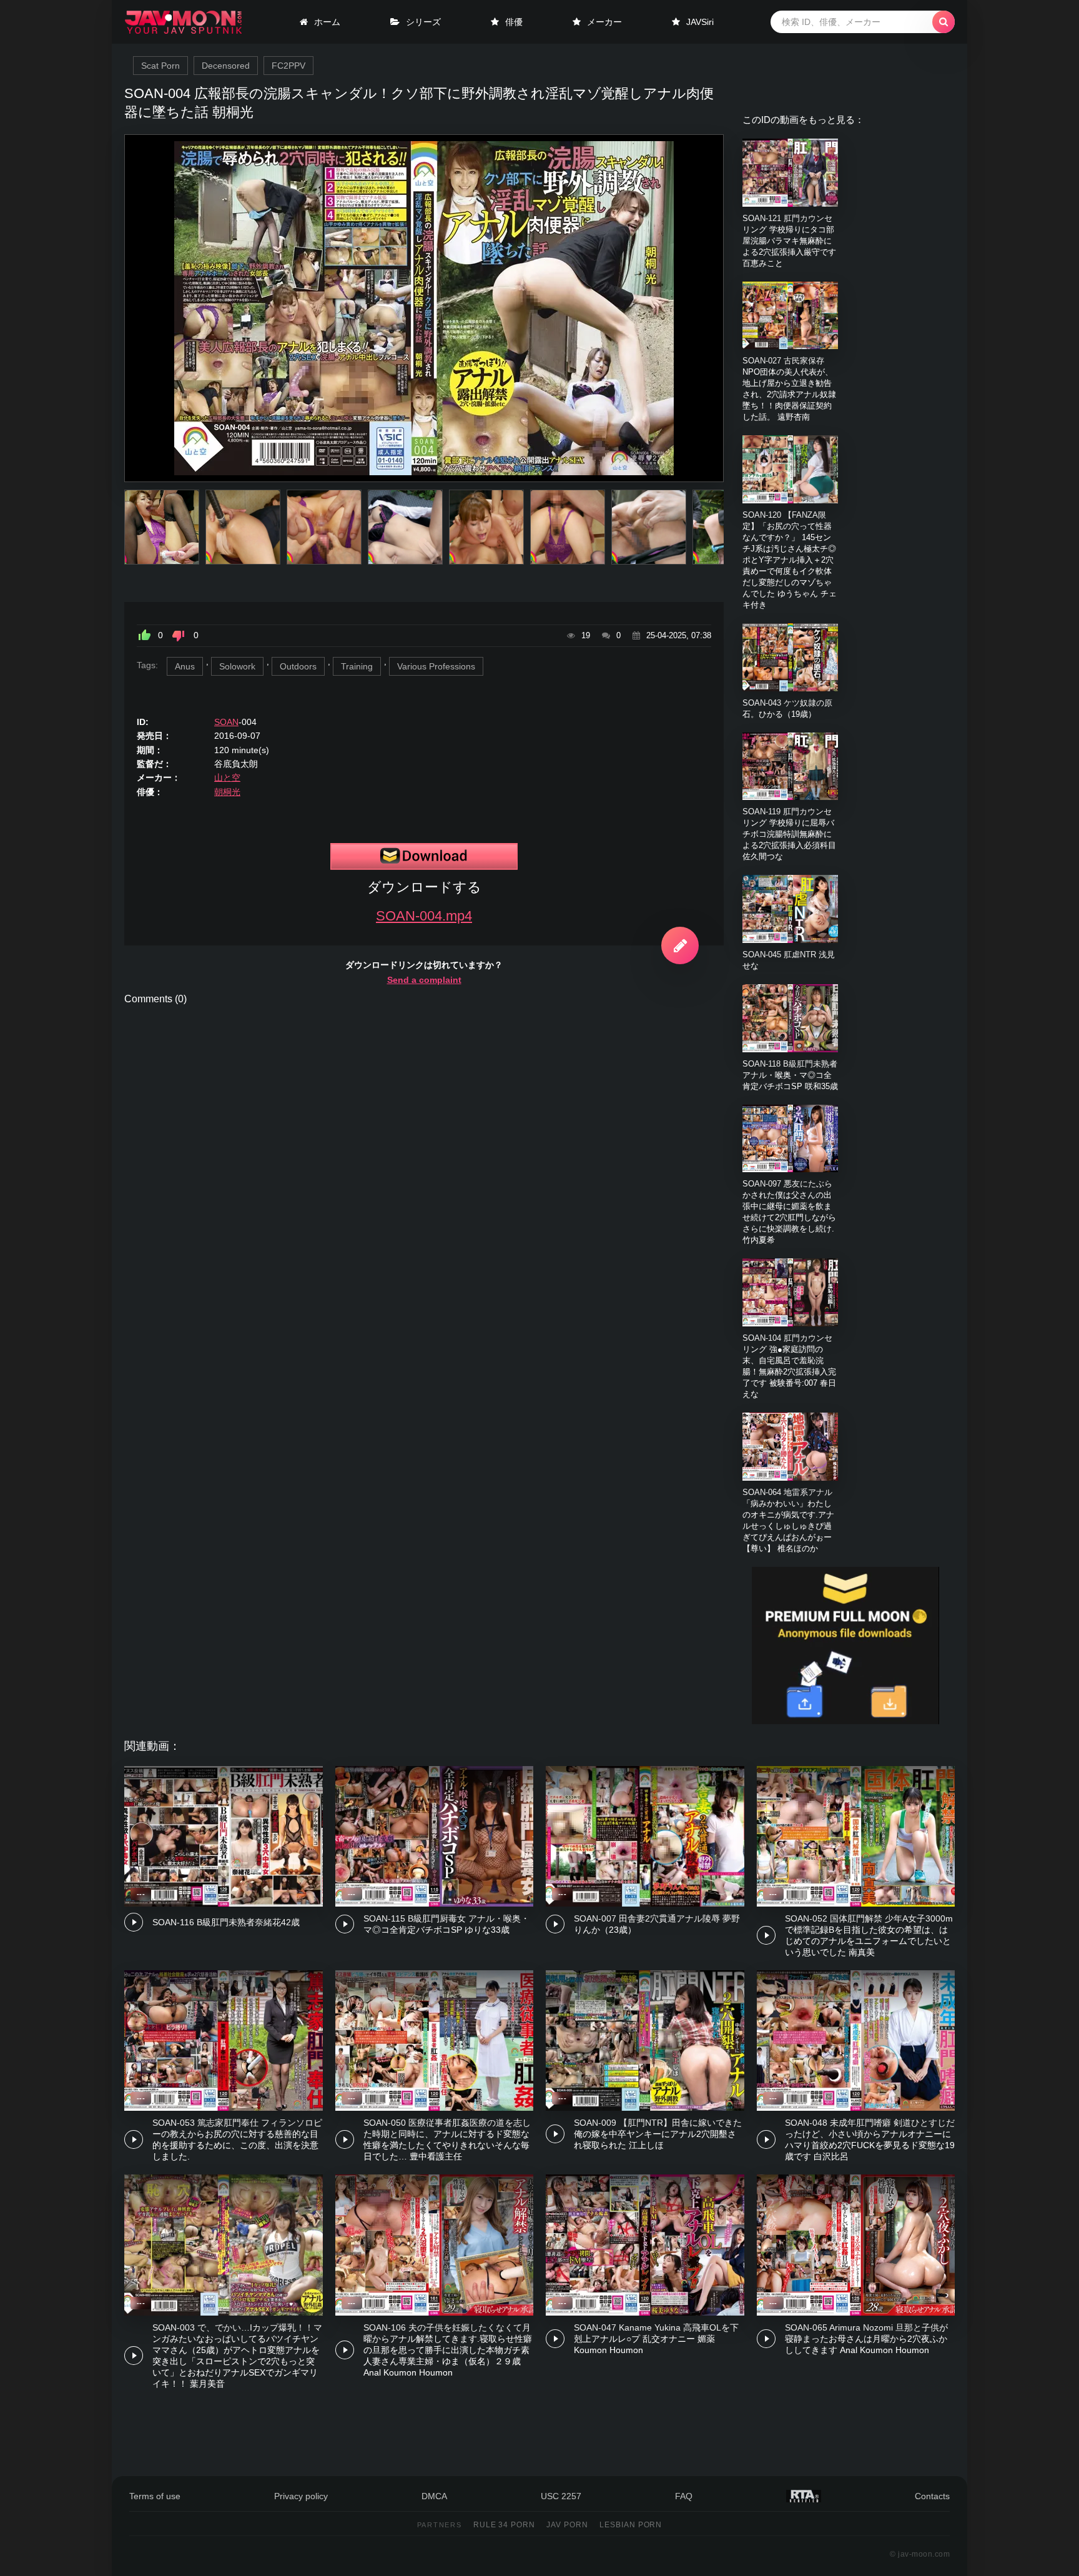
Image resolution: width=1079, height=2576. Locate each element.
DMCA (434, 2496)
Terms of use (155, 2496)
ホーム (327, 22)
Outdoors (298, 666)
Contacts (932, 2496)
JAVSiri (700, 22)
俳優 (514, 22)
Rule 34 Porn (505, 2525)
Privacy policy (301, 2496)
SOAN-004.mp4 (424, 916)
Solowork (237, 666)
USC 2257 (561, 2496)
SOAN (226, 722)
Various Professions (436, 666)
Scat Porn (160, 66)
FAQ (684, 2496)
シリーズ (423, 22)
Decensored (226, 66)
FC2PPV (288, 66)
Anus (185, 666)
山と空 (227, 777)
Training (357, 666)
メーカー (604, 22)
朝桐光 (227, 792)
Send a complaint (424, 980)
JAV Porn (567, 2525)
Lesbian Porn (631, 2525)
